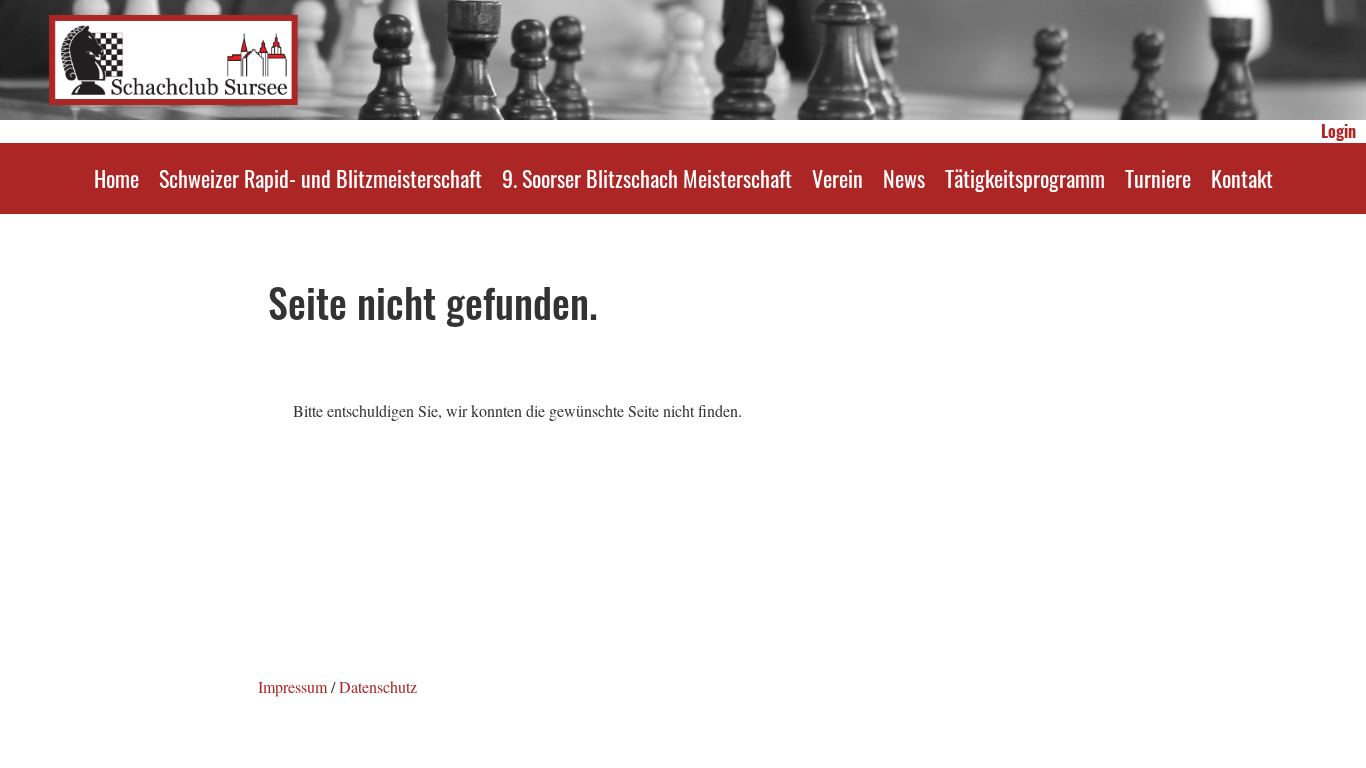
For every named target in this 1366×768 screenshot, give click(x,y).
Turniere (1158, 178)
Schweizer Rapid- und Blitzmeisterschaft (320, 178)
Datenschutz (378, 686)
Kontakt (1242, 178)
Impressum (292, 686)
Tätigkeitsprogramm (1025, 178)
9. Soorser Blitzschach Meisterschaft (647, 178)
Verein (837, 178)
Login (1338, 131)
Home (116, 178)
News (904, 178)
